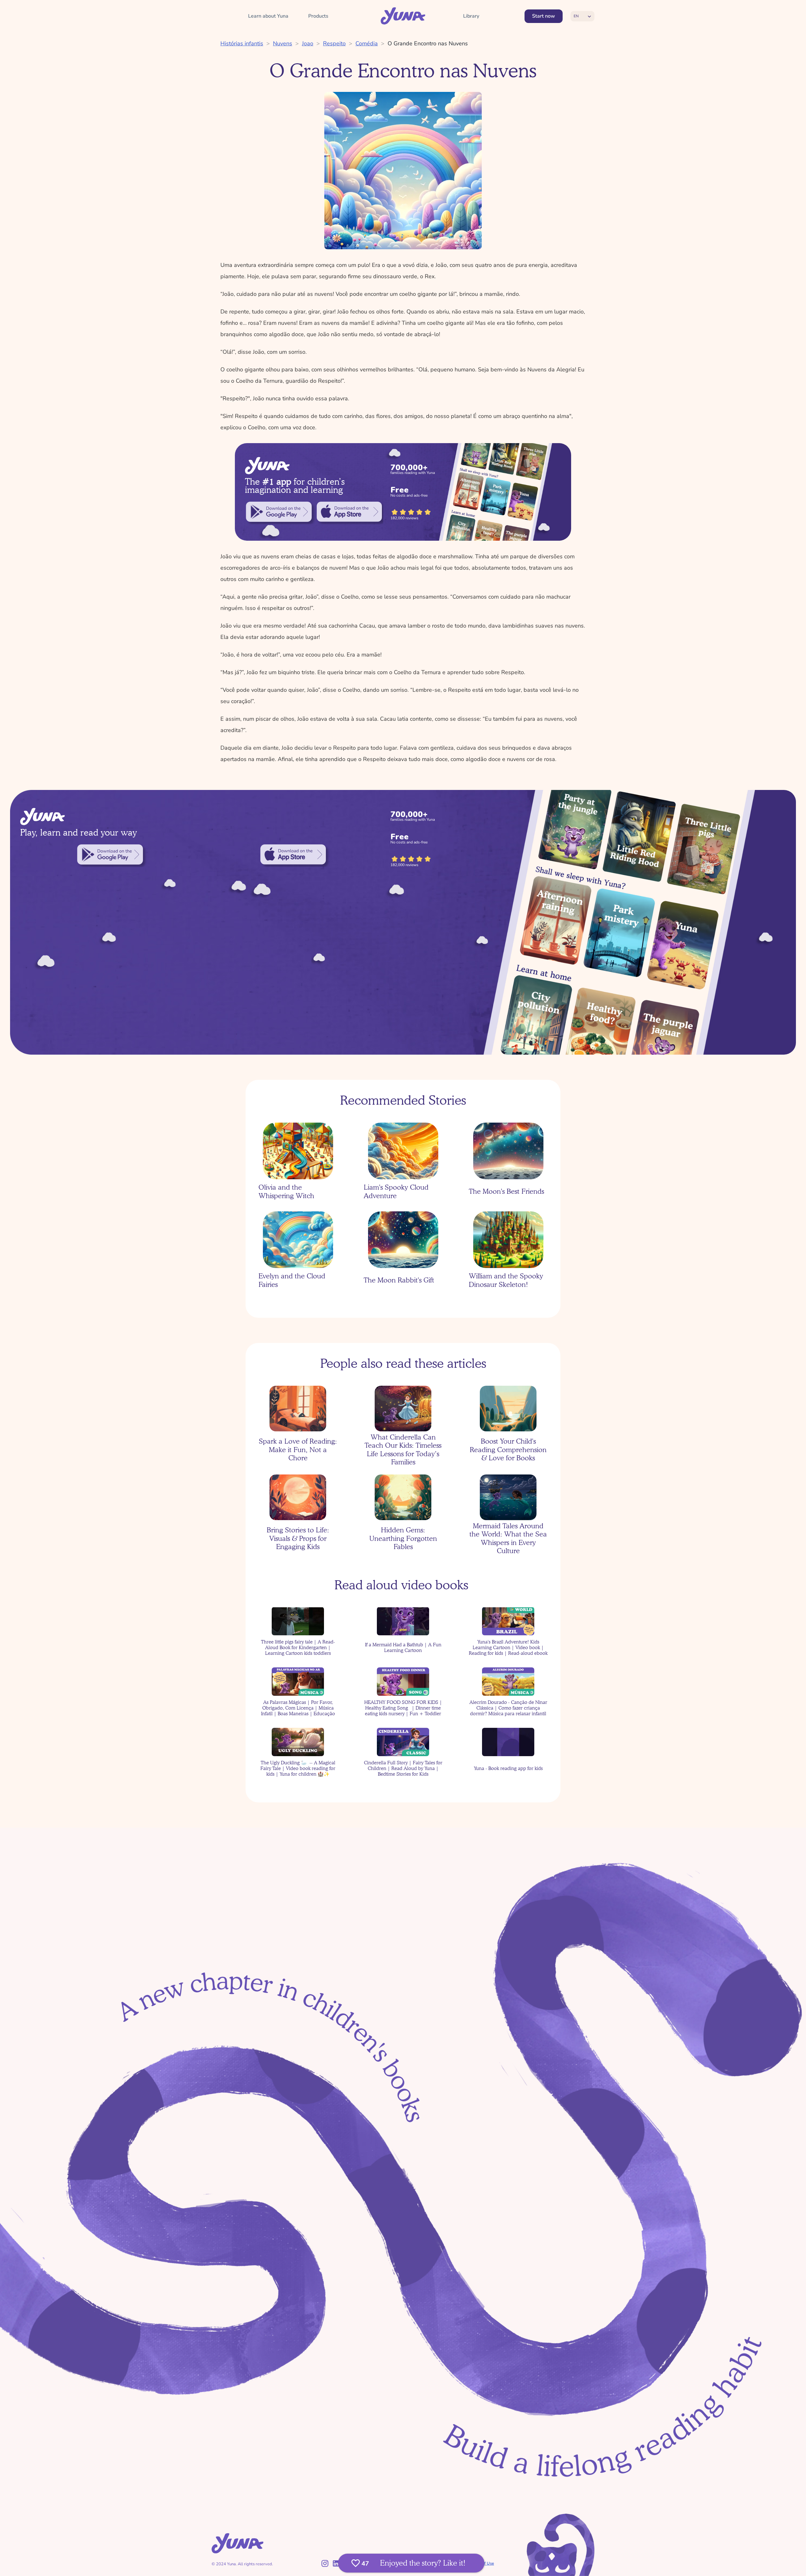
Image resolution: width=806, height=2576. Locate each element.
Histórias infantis (242, 43)
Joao (308, 43)
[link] (279, 512)
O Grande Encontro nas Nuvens (428, 43)
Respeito (334, 43)
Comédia (367, 43)
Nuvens (283, 43)
